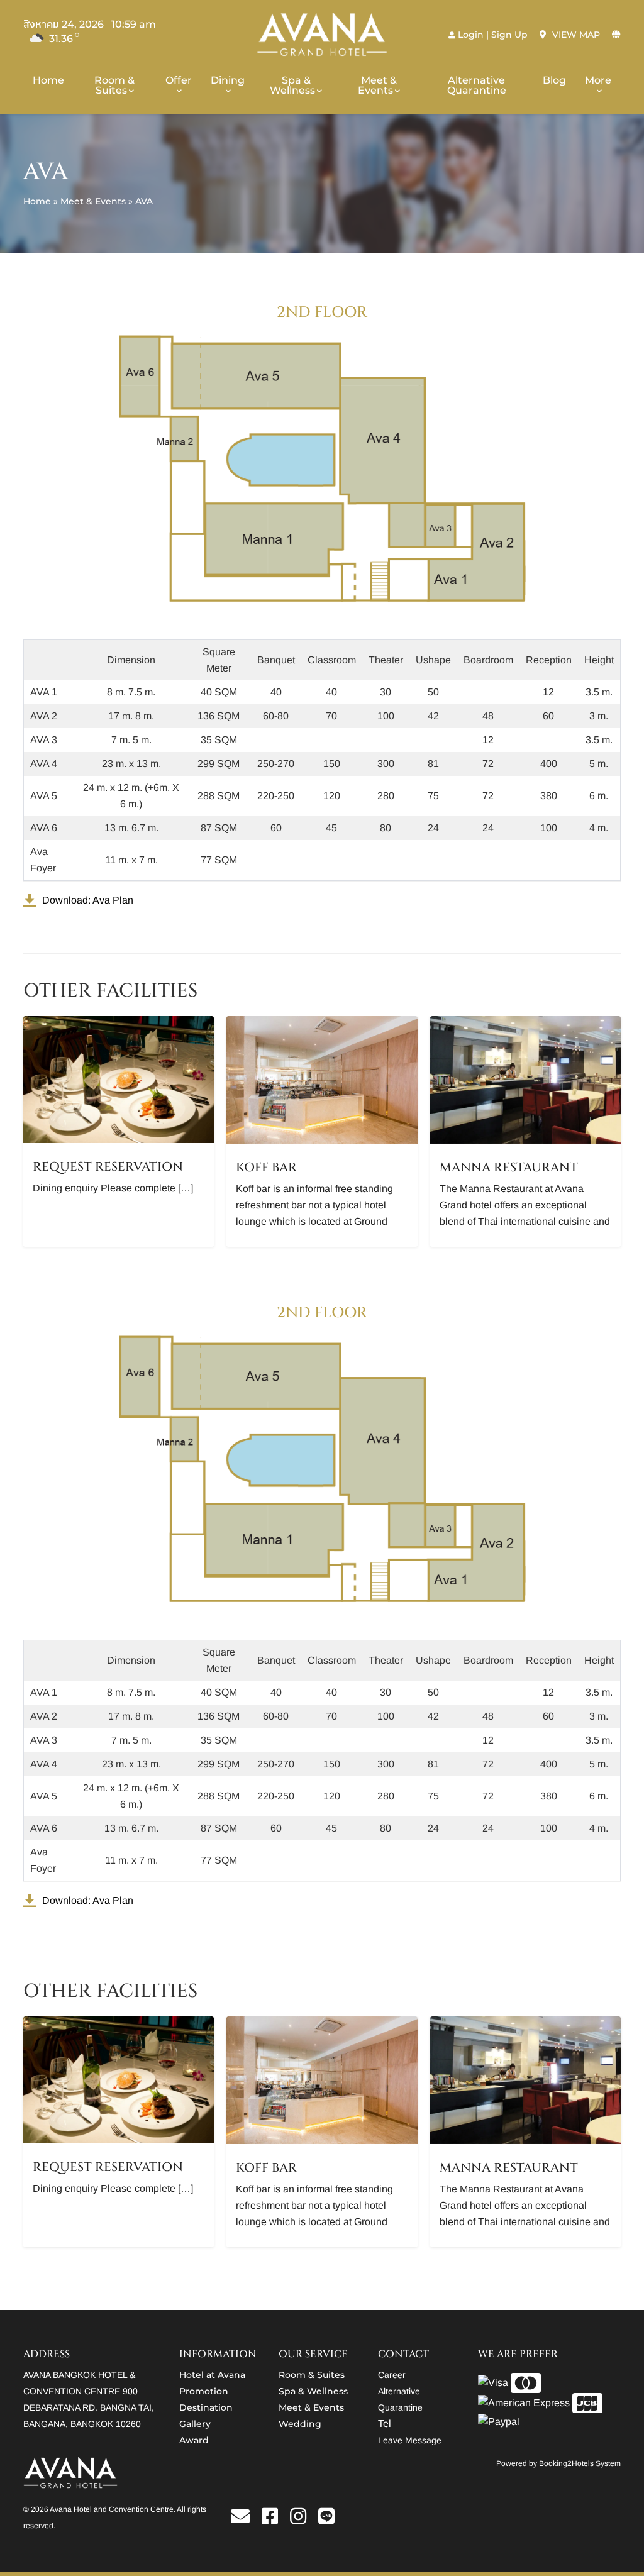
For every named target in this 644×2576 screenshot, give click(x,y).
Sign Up (509, 35)
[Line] (326, 2520)
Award (194, 2440)
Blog (554, 80)
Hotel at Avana (212, 2375)
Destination (206, 2407)
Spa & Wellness (292, 85)
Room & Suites (114, 85)
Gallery (195, 2424)
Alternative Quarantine (477, 85)
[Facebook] (275, 2520)
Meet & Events (377, 85)
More (598, 80)
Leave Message (410, 2440)
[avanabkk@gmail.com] (245, 2520)
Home (48, 80)
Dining (228, 80)
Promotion (204, 2391)
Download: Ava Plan (88, 900)
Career (392, 2375)
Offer (179, 80)
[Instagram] (303, 2520)
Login (471, 35)
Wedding (300, 2424)
